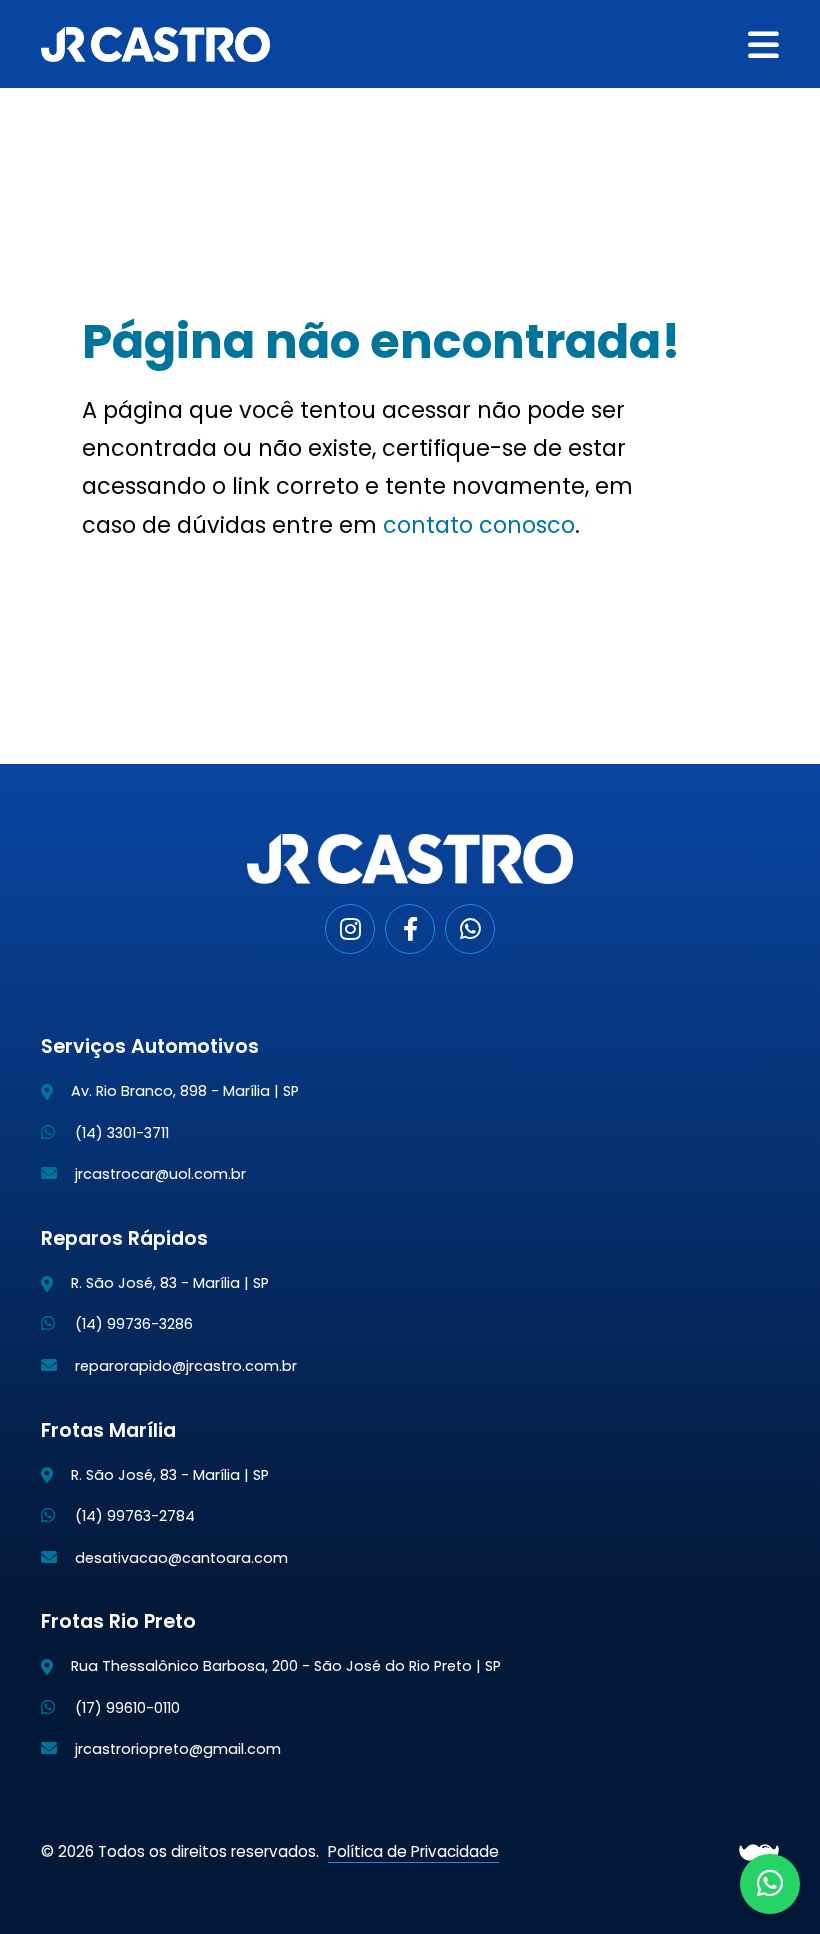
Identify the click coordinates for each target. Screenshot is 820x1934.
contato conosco (479, 525)
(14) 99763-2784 (133, 1516)
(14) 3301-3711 (120, 1133)
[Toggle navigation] (763, 44)
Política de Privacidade (413, 1851)
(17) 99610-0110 (125, 1708)
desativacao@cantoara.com (179, 1558)
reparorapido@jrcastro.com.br (184, 1366)
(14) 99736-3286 (132, 1324)
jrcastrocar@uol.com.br (158, 1174)
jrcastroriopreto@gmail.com (176, 1749)
